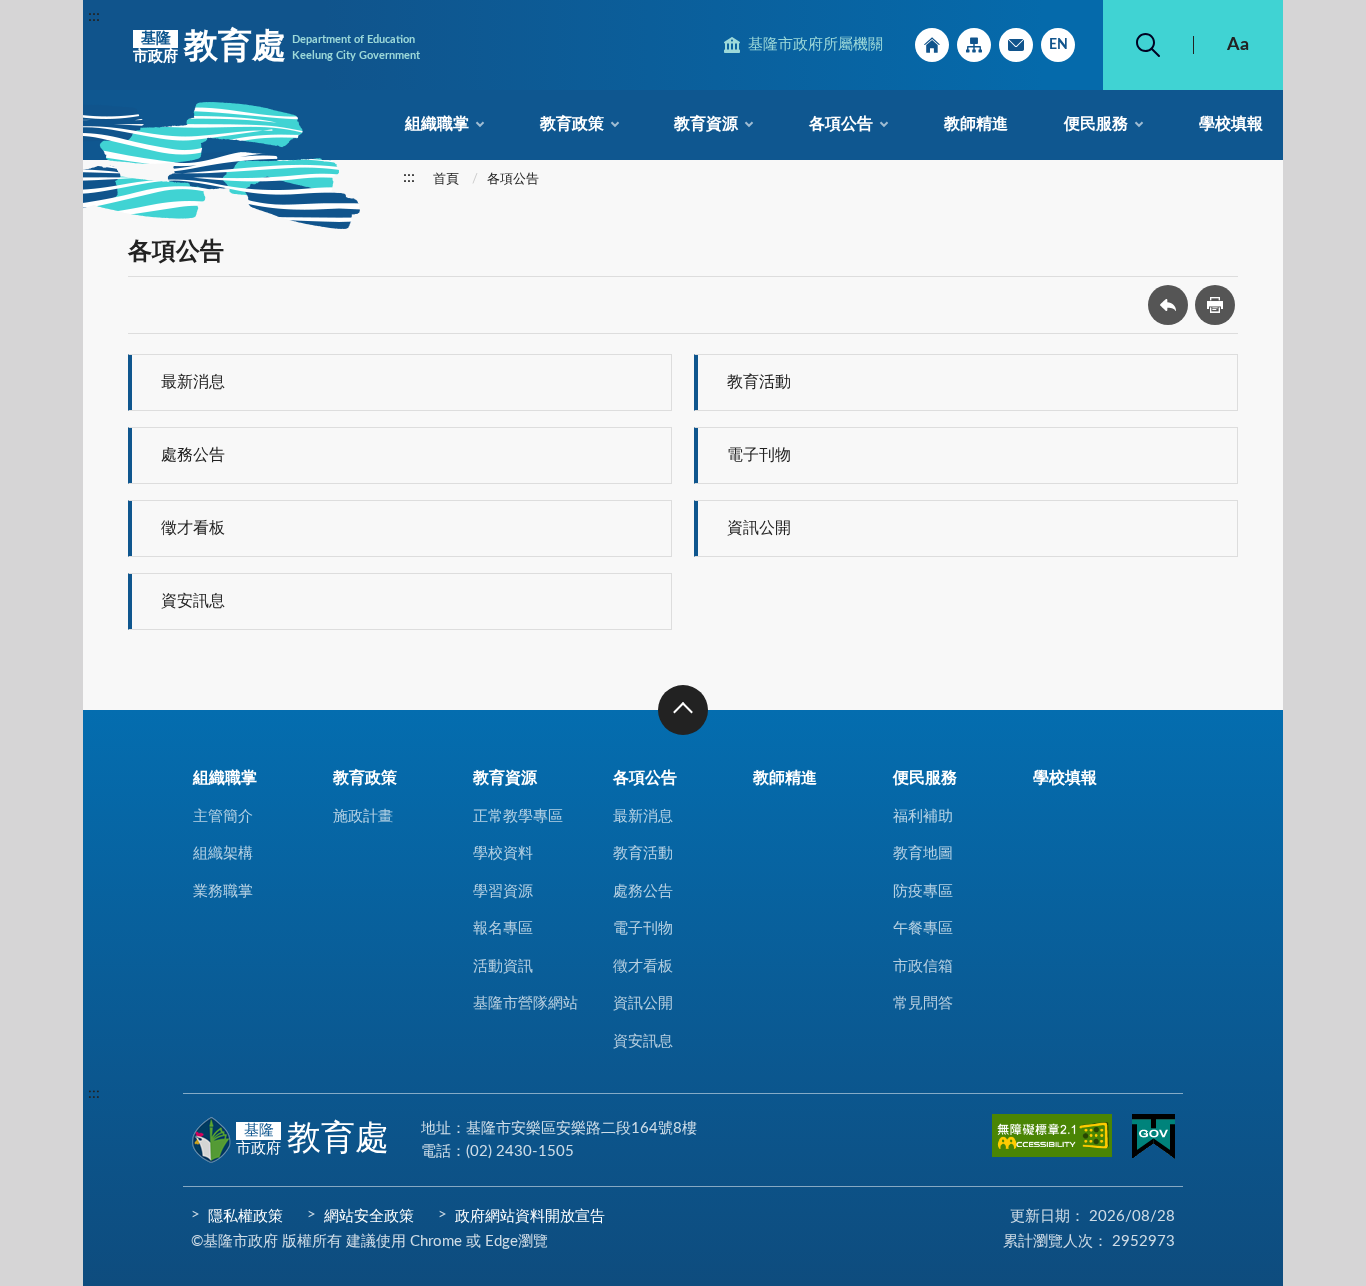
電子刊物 (759, 455)
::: (94, 16)
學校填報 (1231, 124)
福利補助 (923, 816)
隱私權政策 (245, 1216)
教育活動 (759, 382)
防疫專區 (923, 891)
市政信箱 (1016, 45)
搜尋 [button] (1148, 45)
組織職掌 (437, 124)
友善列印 (1215, 305)
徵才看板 (193, 528)
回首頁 (932, 45)
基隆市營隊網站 (525, 1003)
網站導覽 (974, 45)
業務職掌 (223, 891)
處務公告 (193, 455)
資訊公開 (759, 528)
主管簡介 (223, 816)
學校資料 (503, 853)
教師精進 (976, 124)
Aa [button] (1238, 45)
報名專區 (503, 928)
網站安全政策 (369, 1216)
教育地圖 (923, 853)
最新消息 (193, 382)
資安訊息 (193, 601)
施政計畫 (363, 816)
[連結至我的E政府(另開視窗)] (1153, 1140)
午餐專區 (923, 928)
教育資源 (706, 124)
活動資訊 (503, 966)
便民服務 (1096, 124)
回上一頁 (1168, 305)
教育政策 (572, 124)
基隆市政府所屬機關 (815, 44)
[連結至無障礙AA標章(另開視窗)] (1052, 1139)
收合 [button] (683, 710)
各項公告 (841, 124)
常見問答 (923, 1003)
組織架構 (223, 853)
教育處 (276, 47)
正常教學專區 (518, 816)
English (1058, 45)
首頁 (446, 179)
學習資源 (503, 891)
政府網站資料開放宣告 (530, 1216)
